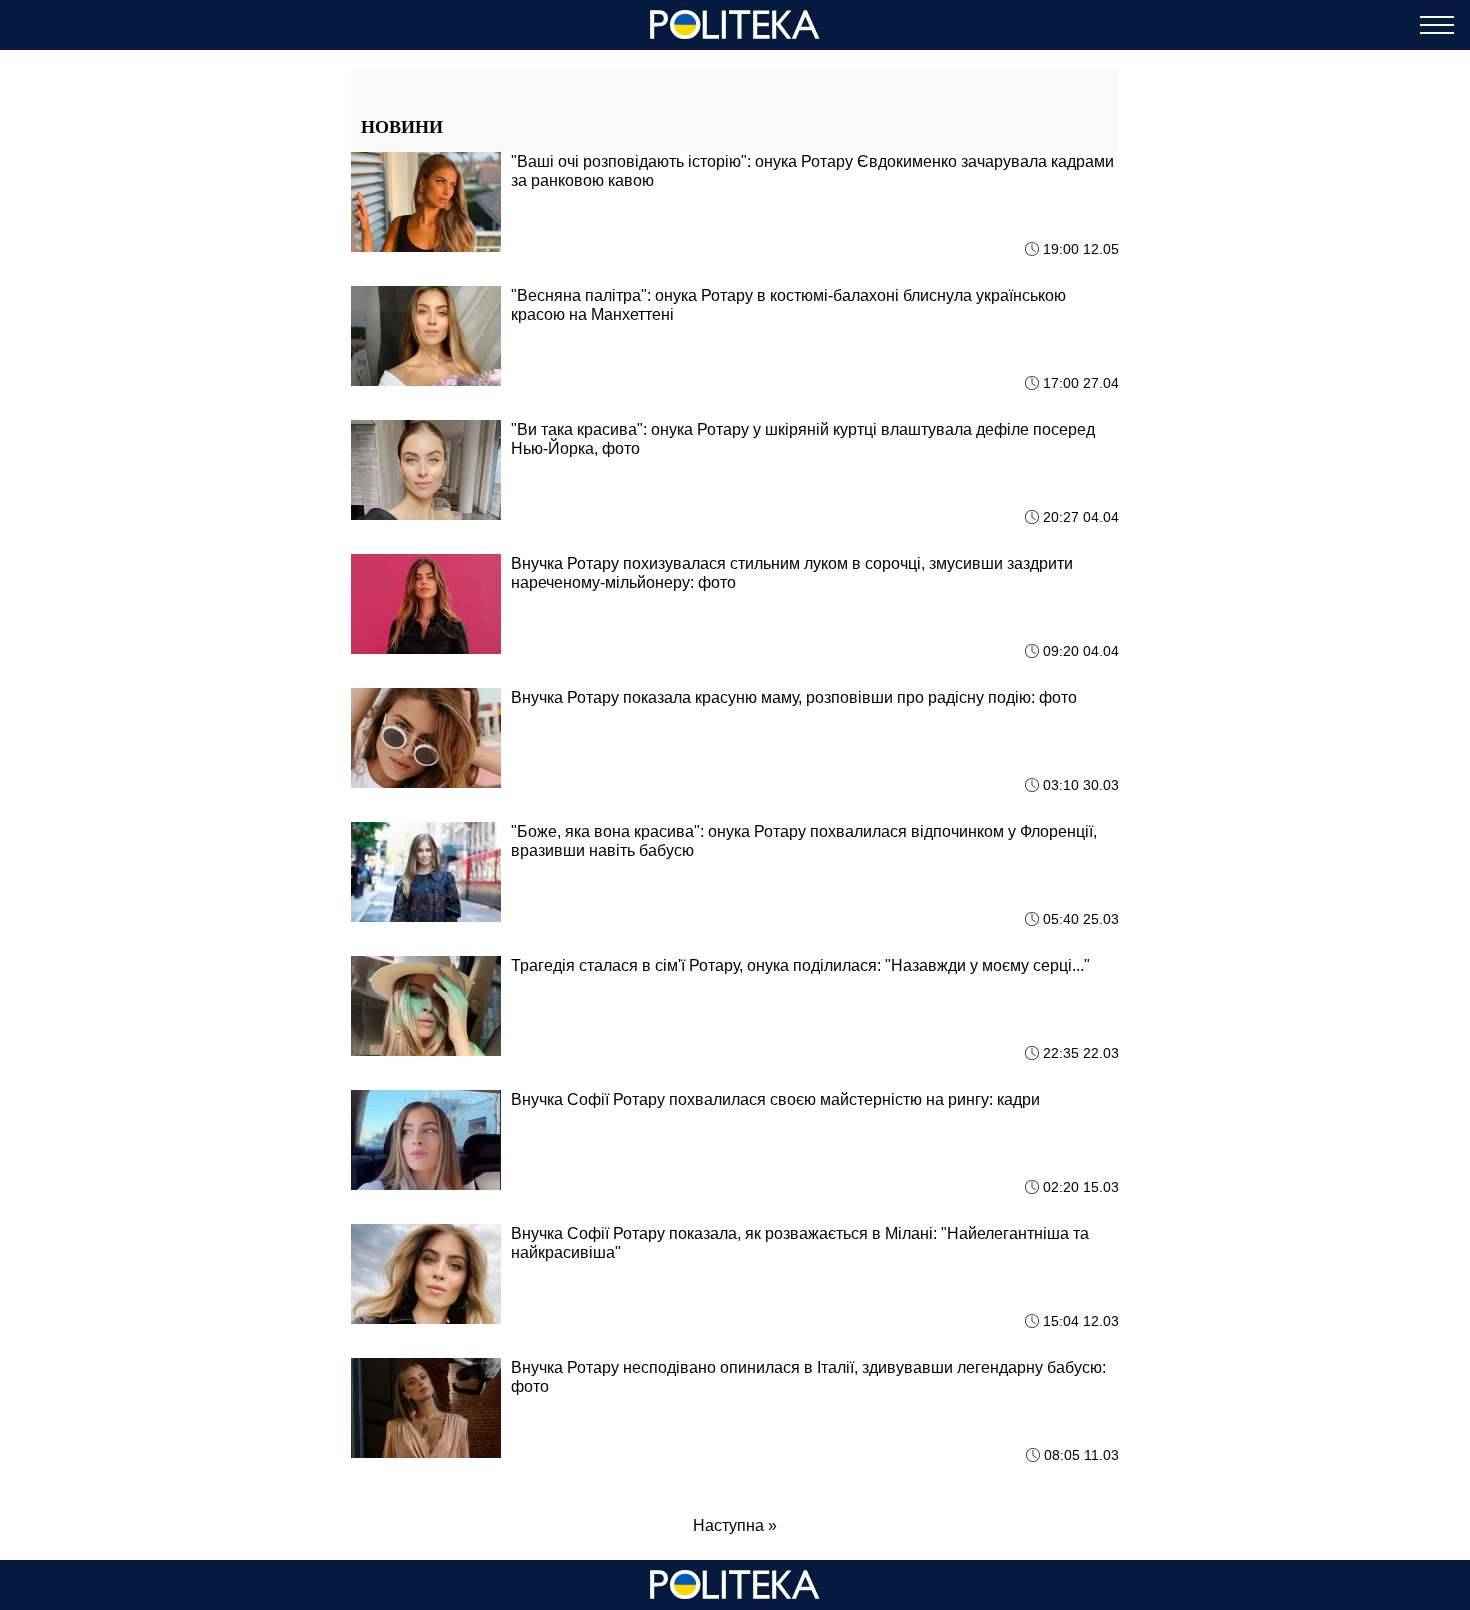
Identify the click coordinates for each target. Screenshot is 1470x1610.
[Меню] (1437, 25)
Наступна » (735, 1525)
